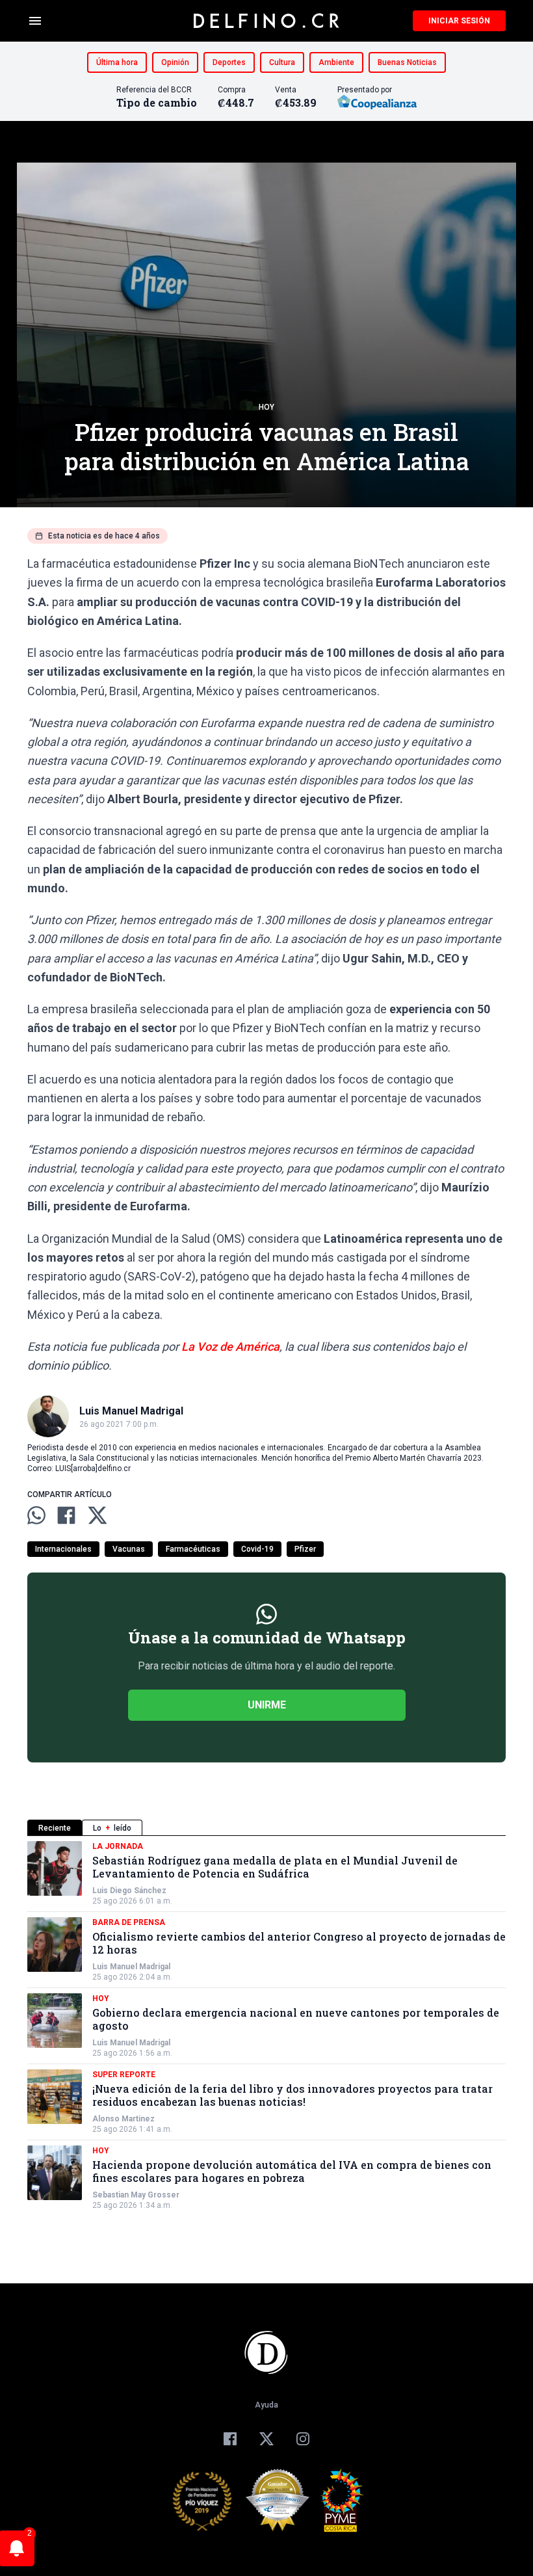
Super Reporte (124, 2075)
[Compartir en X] (97, 1515)
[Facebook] (230, 2439)
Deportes (229, 62)
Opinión (175, 62)
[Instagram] (303, 2439)
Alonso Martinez (123, 2119)
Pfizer (305, 1549)
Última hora (117, 62)
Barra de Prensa (129, 1922)
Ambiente (336, 62)
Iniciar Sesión (459, 21)
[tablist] (266, 1828)
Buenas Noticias (407, 62)
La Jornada (118, 1846)
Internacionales (63, 1549)
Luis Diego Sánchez (129, 1891)
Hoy (266, 407)
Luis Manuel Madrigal (131, 1967)
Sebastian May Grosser (136, 2195)
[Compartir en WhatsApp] (36, 1515)
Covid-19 (257, 1549)
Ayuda (266, 2405)
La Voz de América (230, 1347)
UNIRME (267, 1705)
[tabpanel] (266, 2026)
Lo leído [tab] (112, 1828)
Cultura (282, 62)
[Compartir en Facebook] (66, 1515)
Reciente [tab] (55, 1828)
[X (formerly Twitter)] (266, 2439)
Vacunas (129, 1549)
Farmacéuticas (193, 1549)
